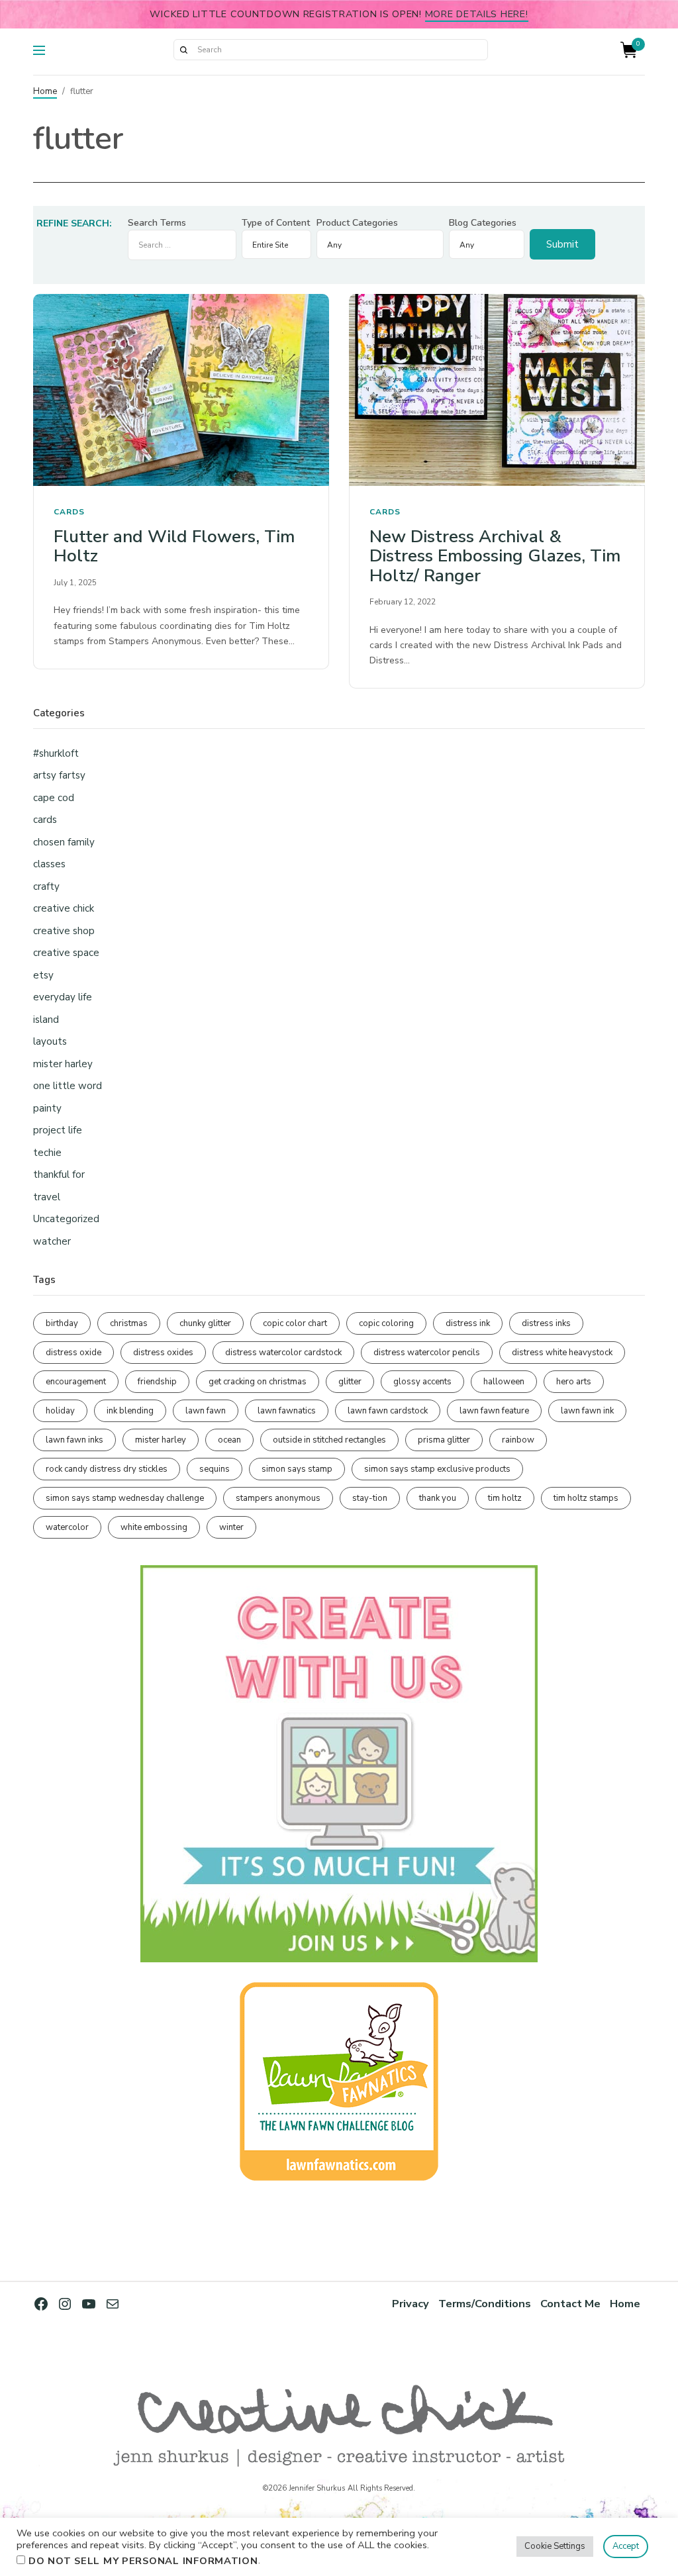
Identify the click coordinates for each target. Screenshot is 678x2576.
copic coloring (386, 1323)
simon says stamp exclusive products (437, 1469)
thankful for (59, 1174)
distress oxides (163, 1353)
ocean (229, 1440)
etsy (43, 975)
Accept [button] (626, 2546)
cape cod (54, 798)
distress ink (468, 1323)
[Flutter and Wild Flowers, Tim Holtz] (181, 390)
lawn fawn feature (494, 1411)
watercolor (67, 1527)
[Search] (183, 50)
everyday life (63, 997)
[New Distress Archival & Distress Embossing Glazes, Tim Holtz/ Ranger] (497, 390)
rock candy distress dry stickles (107, 1469)
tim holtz (505, 1498)
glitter (350, 1382)
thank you (438, 1498)
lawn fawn (206, 1411)
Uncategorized (66, 1219)
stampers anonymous (278, 1498)
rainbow (518, 1440)
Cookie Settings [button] (555, 2546)
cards (69, 512)
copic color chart (295, 1323)
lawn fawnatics (287, 1411)
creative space (66, 953)
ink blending (130, 1411)
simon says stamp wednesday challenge (125, 1498)
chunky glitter (205, 1323)
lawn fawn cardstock (388, 1411)
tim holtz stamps (586, 1498)
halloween (504, 1382)
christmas (129, 1323)
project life (58, 1130)
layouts (50, 1041)
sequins (215, 1469)
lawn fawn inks (74, 1440)
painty (47, 1108)
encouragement (76, 1382)
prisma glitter (444, 1440)
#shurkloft (56, 753)
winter (231, 1527)
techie (47, 1153)
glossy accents (422, 1382)
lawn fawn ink (587, 1411)
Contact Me (570, 2304)
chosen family (64, 842)
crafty (46, 886)
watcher (52, 1241)
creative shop (64, 931)
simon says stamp (297, 1469)
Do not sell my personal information (143, 2561)
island (46, 1020)
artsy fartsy (59, 775)
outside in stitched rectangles (329, 1440)
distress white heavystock (562, 1353)
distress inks (546, 1323)
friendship (157, 1382)
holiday (60, 1411)
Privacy (411, 2304)
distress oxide (73, 1353)
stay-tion (370, 1498)
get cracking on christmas (258, 1382)
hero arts (574, 1382)
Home (45, 91)
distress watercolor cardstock (283, 1353)
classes (49, 864)
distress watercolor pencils (427, 1353)
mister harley (63, 1064)
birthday (62, 1323)
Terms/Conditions (485, 2304)
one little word (68, 1086)
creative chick (64, 908)
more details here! (477, 14)
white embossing (154, 1527)
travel (47, 1197)
